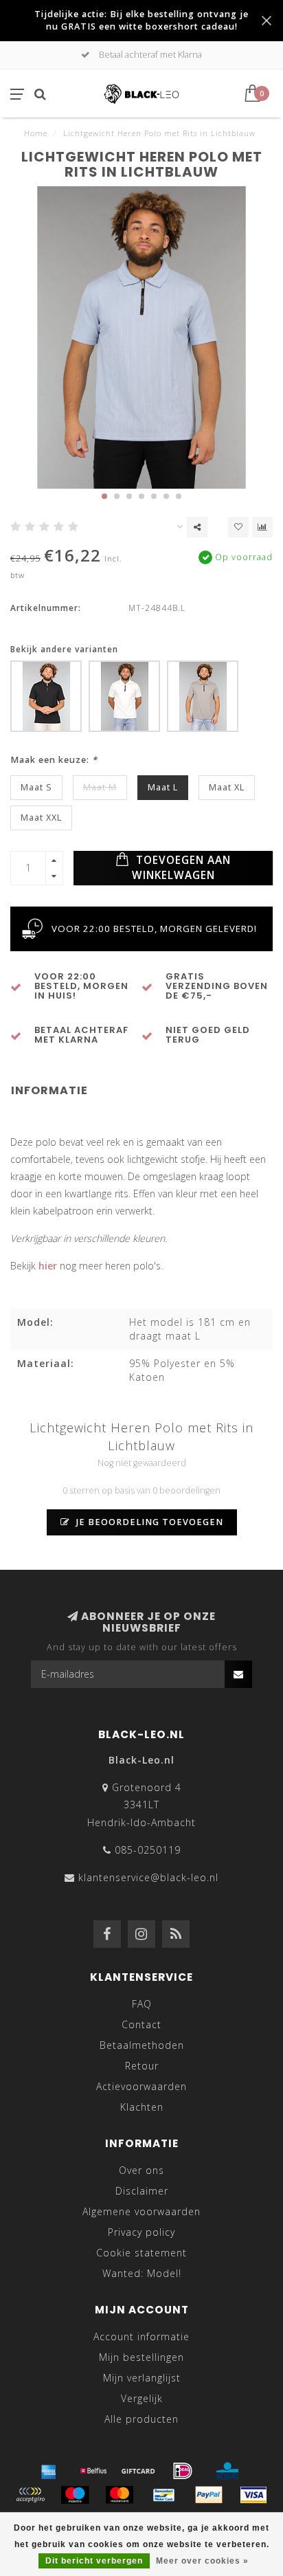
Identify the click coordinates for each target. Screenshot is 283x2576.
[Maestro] (75, 2495)
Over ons (141, 2170)
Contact (141, 2024)
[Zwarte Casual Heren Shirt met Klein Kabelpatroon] (46, 696)
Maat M (100, 787)
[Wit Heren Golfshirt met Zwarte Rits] (124, 696)
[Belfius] (93, 2471)
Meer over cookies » (202, 2561)
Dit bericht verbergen (94, 2561)
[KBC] (227, 2471)
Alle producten (141, 2419)
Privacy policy (141, 2232)
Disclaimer (142, 2191)
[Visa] (253, 2495)
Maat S (36, 787)
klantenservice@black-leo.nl (148, 1877)
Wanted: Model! (142, 2273)
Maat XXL (41, 818)
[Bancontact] (164, 2495)
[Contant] (138, 2471)
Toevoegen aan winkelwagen (182, 868)
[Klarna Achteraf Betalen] (30, 2495)
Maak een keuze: (54, 760)
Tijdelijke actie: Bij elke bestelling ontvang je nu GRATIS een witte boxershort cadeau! (141, 20)
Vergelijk (142, 2398)
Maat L (163, 787)
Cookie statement (141, 2253)
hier (48, 1266)
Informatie (49, 1090)
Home (36, 133)
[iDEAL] (183, 2471)
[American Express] (49, 2471)
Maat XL (227, 787)
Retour (142, 2066)
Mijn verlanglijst (142, 2378)
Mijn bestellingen (141, 2357)
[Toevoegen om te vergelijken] (262, 527)
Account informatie (141, 2336)
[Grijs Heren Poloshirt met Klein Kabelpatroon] (203, 696)
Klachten (142, 2107)
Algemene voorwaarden (141, 2211)
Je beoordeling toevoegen (148, 1522)
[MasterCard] (120, 2495)
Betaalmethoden (142, 2045)
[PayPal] (209, 2495)
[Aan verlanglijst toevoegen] (238, 527)
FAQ (142, 2004)
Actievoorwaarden (141, 2086)
